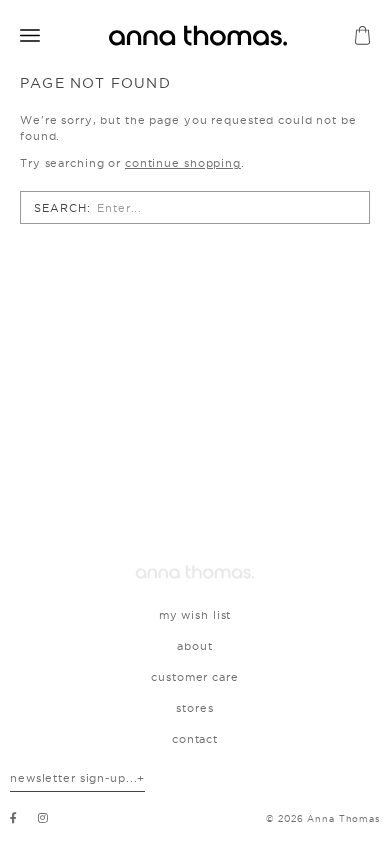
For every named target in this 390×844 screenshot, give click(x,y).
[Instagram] (43, 818)
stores (194, 708)
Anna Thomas (343, 819)
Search (60, 208)
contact (195, 739)
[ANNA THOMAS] (198, 35)
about (194, 646)
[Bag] (362, 35)
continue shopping (183, 163)
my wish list (195, 615)
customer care (194, 677)
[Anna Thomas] (195, 572)
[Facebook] (14, 818)
